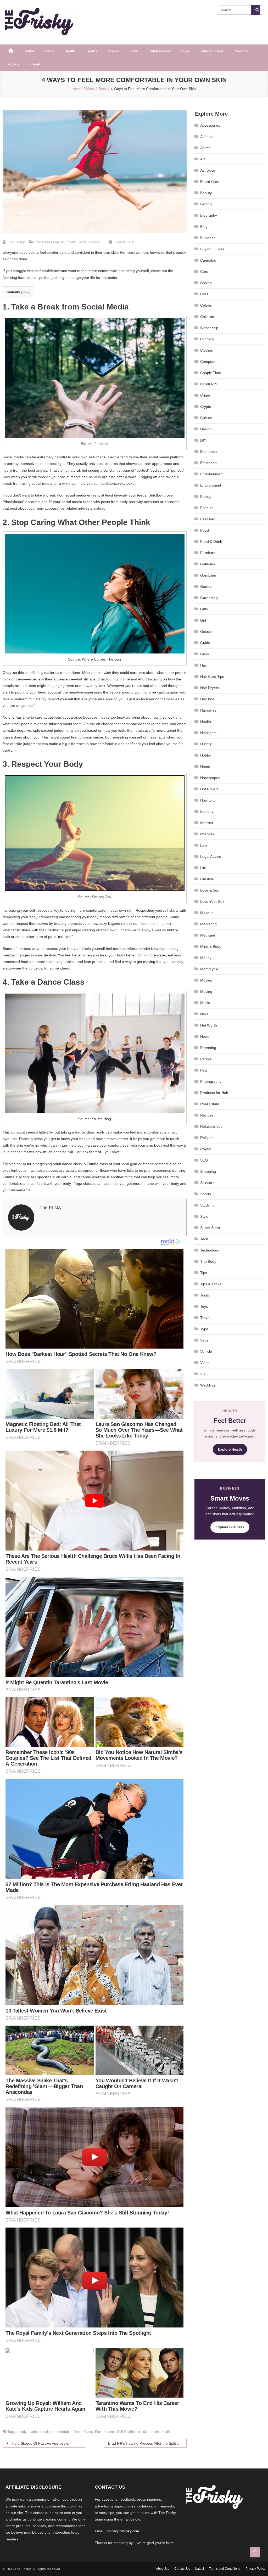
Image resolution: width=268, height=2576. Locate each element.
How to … (208, 800)
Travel (35, 64)
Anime (205, 148)
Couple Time (211, 373)
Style (185, 51)
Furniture (208, 553)
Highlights (208, 733)
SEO (204, 1160)
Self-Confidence (129, 2432)
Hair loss (207, 699)
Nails (204, 1014)
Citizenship (209, 328)
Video (205, 1363)
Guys (205, 654)
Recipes (207, 1115)
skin (14, 1139)
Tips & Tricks (211, 1284)
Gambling (208, 575)
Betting (206, 204)
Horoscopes (210, 778)
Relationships (160, 51)
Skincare (207, 1183)
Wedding (208, 1385)
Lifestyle (207, 879)
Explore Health (230, 1449)
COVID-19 (209, 384)
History (206, 744)
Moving (206, 991)
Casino (206, 283)
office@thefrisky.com (123, 2531)
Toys (204, 1306)
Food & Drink (211, 542)
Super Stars (210, 1228)
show (26, 292)
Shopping (208, 1171)
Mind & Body (90, 242)
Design (206, 429)
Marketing (208, 924)
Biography (209, 215)
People (206, 1059)
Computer (208, 362)
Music (205, 1003)
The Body (208, 1261)
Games (206, 587)
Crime (205, 395)
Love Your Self (63, 242)
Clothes (206, 350)
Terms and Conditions (225, 2569)
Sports (206, 1194)
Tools (205, 1295)
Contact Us (182, 2569)
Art (203, 159)
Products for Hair (214, 1093)
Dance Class (83, 2432)
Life (203, 868)
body (23, 2432)
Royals (13, 64)
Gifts (204, 609)
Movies (113, 51)
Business (208, 238)
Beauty (206, 193)
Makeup (207, 913)
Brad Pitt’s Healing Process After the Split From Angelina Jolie (147, 2443)
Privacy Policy (255, 2569)
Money (206, 958)
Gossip (206, 632)
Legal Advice (211, 856)
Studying (207, 1205)
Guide (205, 643)
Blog (204, 227)
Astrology (208, 170)
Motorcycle (209, 969)
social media (161, 2432)
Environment (211, 485)
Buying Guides (212, 249)
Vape (204, 1340)
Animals (207, 137)
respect (109, 2432)
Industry (207, 811)
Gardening (209, 598)
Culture (206, 418)
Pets (204, 1070)
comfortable (63, 2432)
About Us (163, 2569)
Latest (200, 2569)
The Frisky (16, 242)
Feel (98, 2432)
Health (70, 51)
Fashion (207, 508)
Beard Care (210, 182)
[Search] (255, 10)
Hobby (206, 755)
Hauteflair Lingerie (155, 923)
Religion (207, 1138)
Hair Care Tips (212, 677)
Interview (208, 834)
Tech (204, 1239)
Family (206, 497)
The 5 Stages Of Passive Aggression (40, 2443)
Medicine (208, 935)
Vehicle (206, 1351)
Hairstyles (208, 710)
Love (134, 51)
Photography (211, 1081)
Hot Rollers (209, 789)
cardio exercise (40, 2432)
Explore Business (230, 1527)
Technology (210, 1250)
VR (203, 1374)
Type (204, 1329)
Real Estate (210, 1104)
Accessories (210, 125)
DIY (203, 440)
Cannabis (208, 260)
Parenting (241, 51)
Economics (209, 452)
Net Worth (209, 1025)
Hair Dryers (210, 688)
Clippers (207, 339)
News (49, 51)
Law (204, 845)
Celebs (91, 51)
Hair (204, 665)
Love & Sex (210, 890)
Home (29, 51)
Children (207, 317)
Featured (208, 519)
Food (205, 530)
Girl (203, 620)
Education (208, 463)
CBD (204, 294)
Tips (204, 1273)
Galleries (208, 564)
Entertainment (211, 51)
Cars (204, 272)
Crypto (206, 407)
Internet (207, 823)
